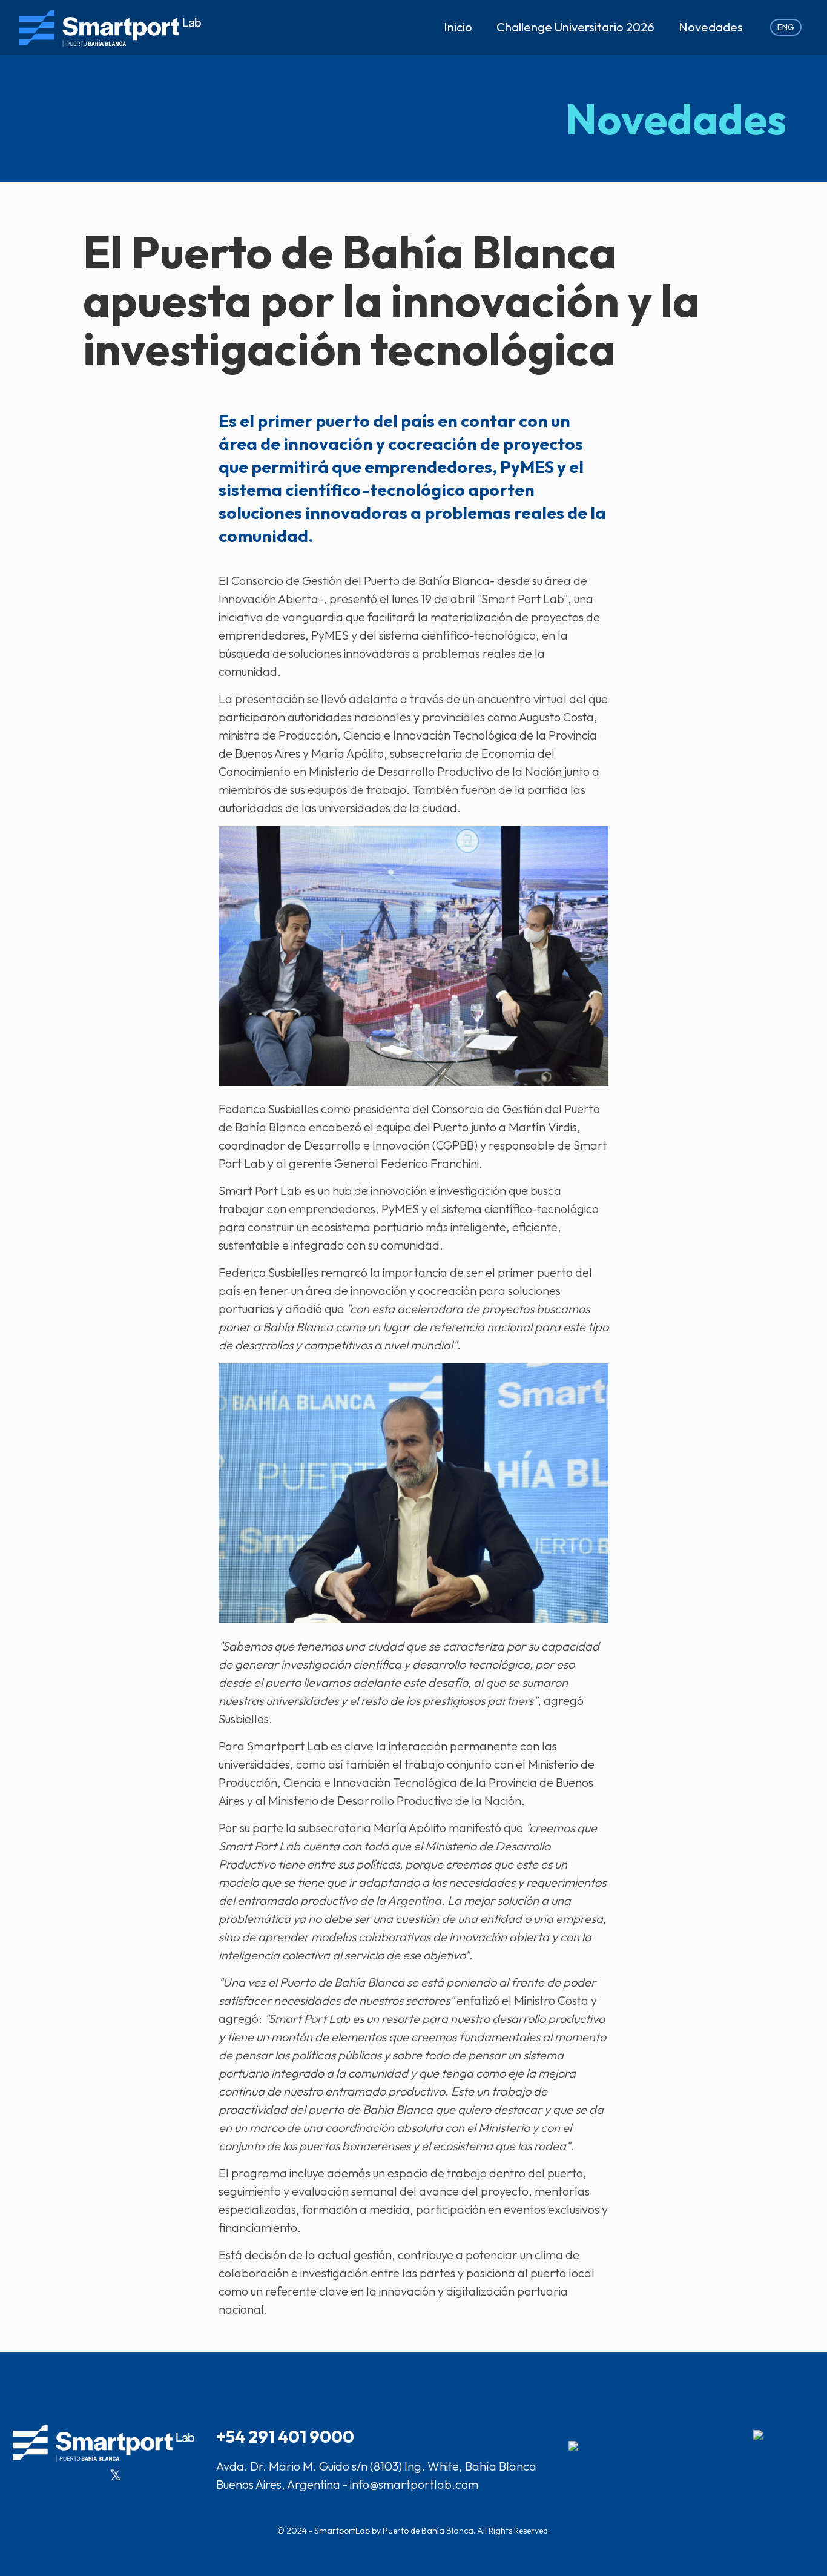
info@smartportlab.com (414, 2484)
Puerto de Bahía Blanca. (429, 2531)
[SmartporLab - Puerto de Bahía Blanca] (110, 27)
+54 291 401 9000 (285, 2436)
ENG (786, 27)
